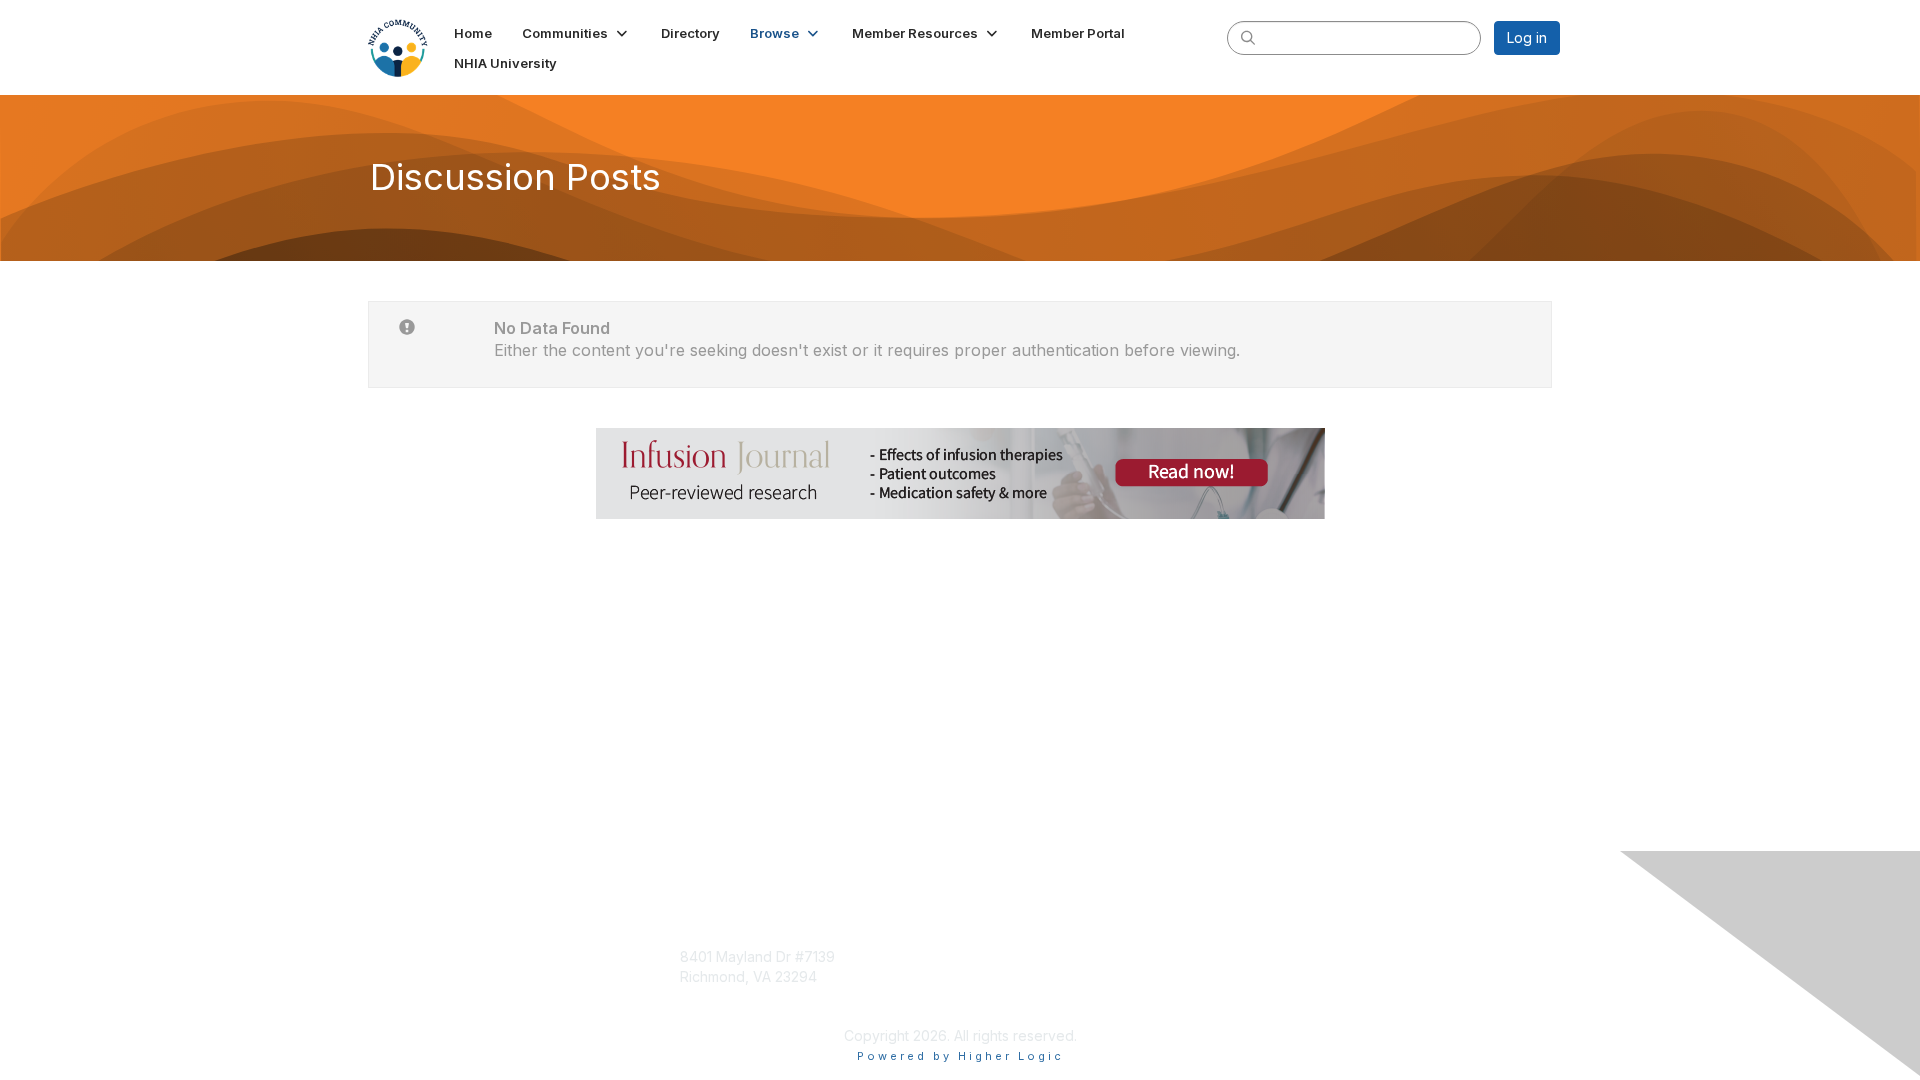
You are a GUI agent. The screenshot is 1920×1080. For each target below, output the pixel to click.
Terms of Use (1301, 976)
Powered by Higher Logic (960, 1056)
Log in (1527, 37)
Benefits (995, 976)
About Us (1287, 956)
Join (982, 956)
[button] (576, 33)
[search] (1248, 37)
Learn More (1006, 995)
